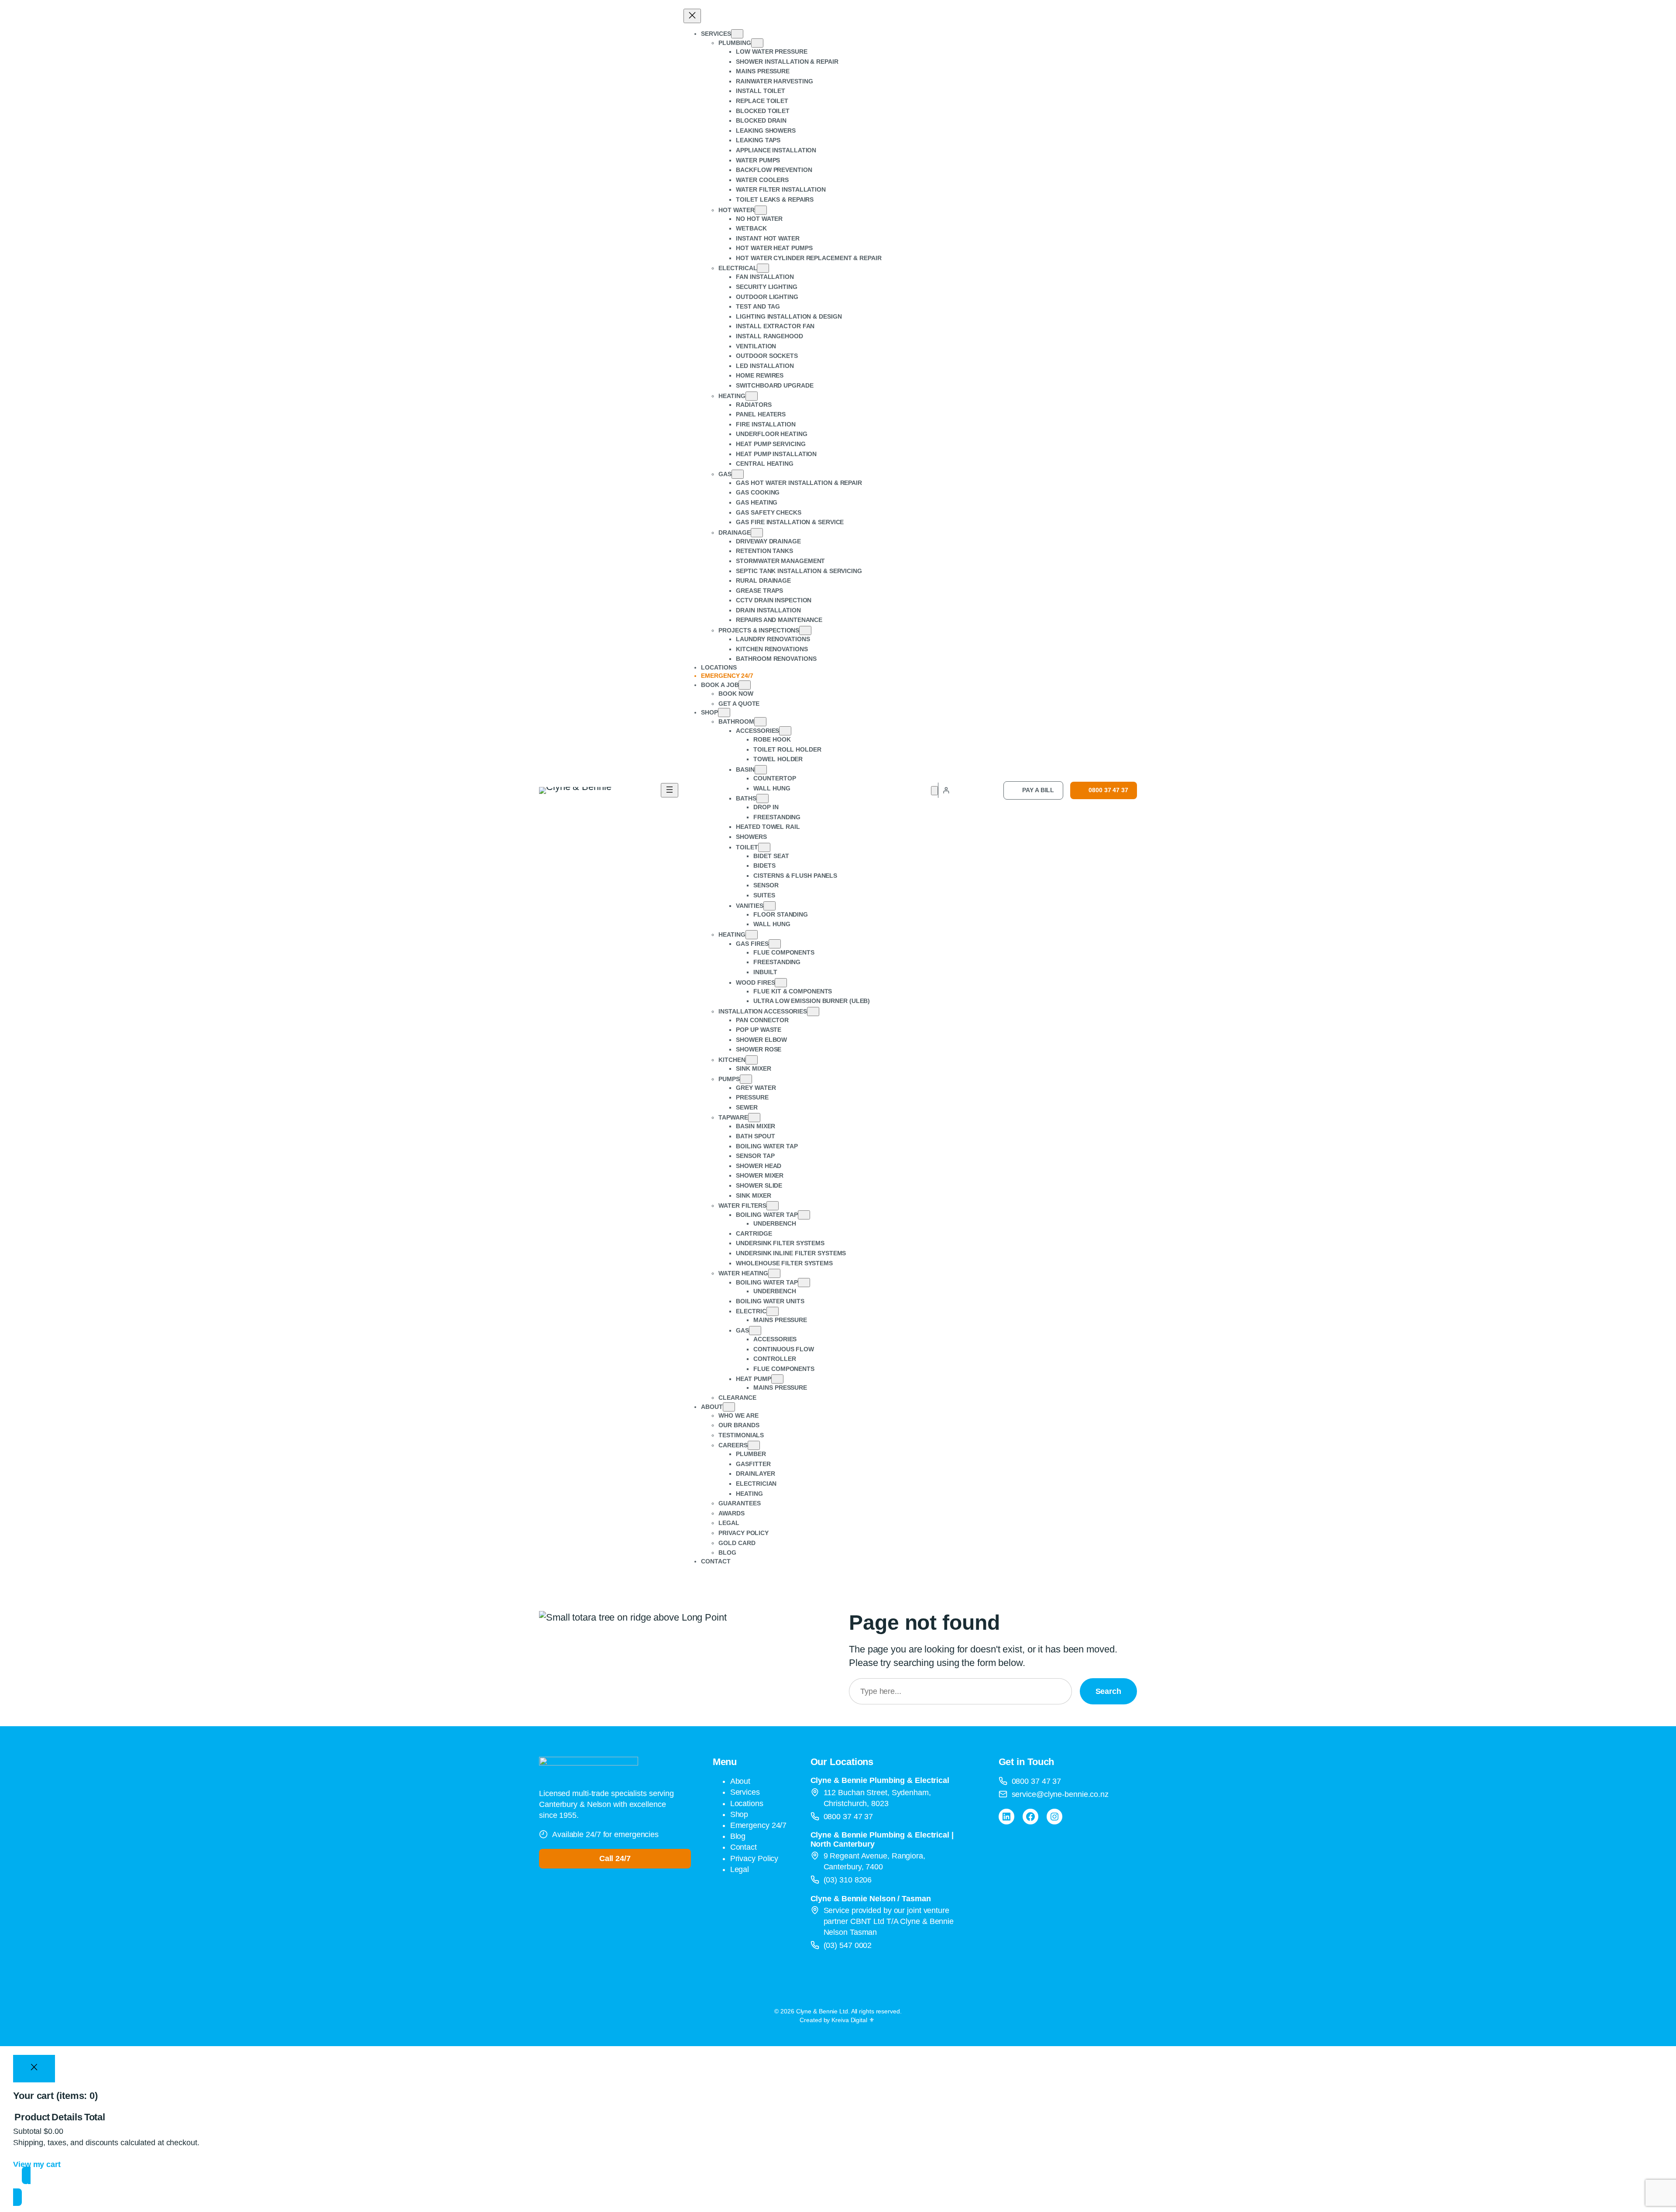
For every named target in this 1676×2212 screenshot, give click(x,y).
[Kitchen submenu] (752, 1060)
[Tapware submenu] (754, 1118)
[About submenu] (729, 1407)
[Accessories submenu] (785, 731)
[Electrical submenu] (763, 268)
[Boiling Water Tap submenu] (804, 1215)
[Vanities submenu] (769, 906)
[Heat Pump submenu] (777, 1379)
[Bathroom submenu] (760, 722)
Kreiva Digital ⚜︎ (853, 2020)
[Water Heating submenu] (774, 1273)
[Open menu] (670, 790)
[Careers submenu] (754, 1445)
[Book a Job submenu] (745, 685)
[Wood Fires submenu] (781, 983)
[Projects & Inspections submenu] (805, 630)
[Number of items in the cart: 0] (934, 791)
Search (1108, 1691)
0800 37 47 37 (1108, 790)
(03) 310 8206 (848, 1880)
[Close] (34, 2069)
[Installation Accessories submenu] (813, 1012)
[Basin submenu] (761, 770)
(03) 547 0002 (848, 1945)
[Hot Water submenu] (761, 210)
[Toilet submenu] (764, 847)
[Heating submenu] (752, 396)
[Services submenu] (737, 34)
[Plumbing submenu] (757, 43)
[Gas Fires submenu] (775, 944)
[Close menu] (692, 16)
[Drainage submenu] (757, 533)
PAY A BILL (1038, 790)
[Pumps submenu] (746, 1079)
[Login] (946, 790)
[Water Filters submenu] (773, 1206)
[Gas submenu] (738, 474)
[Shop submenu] (724, 713)
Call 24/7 (615, 1858)
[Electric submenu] (773, 1311)
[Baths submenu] (762, 799)
